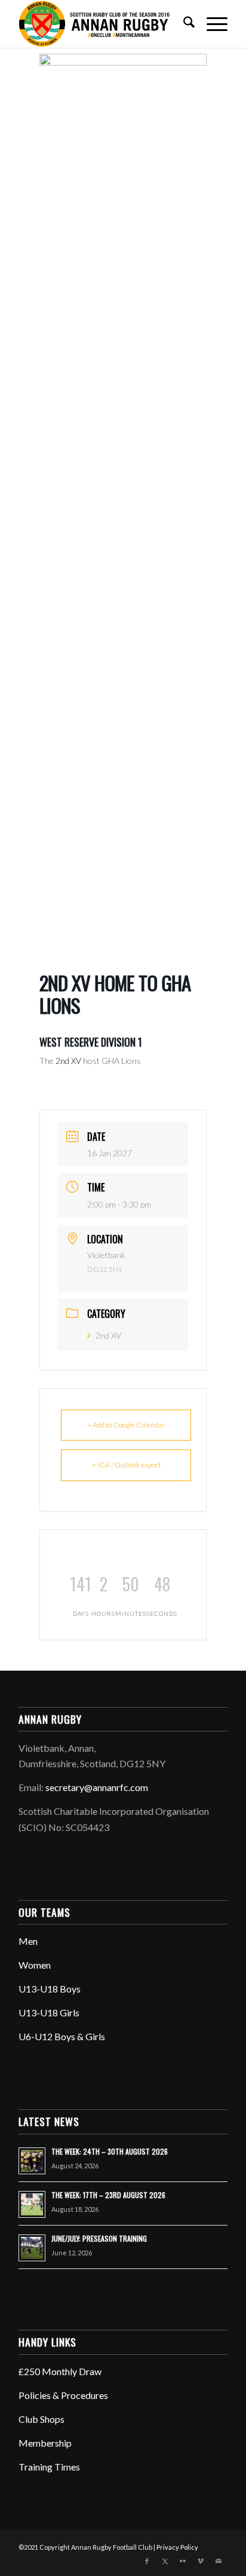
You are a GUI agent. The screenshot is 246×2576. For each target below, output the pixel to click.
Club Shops (41, 2419)
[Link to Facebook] (147, 2561)
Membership (45, 2443)
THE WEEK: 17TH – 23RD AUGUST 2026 (108, 2195)
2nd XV (108, 1335)
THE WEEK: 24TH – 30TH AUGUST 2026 (110, 2151)
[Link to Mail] (219, 2561)
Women (35, 1965)
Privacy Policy (177, 2547)
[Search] (183, 24)
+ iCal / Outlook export (126, 1465)
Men (28, 1941)
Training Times (49, 2467)
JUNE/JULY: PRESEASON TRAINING (99, 2238)
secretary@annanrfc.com (97, 1787)
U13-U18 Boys (50, 1989)
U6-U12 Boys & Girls (62, 2036)
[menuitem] (183, 24)
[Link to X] (165, 2561)
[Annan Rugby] (102, 24)
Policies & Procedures (63, 2395)
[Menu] (211, 24)
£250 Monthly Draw (60, 2371)
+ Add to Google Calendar (126, 1425)
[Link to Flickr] (183, 2561)
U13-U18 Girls (49, 2012)
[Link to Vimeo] (201, 2561)
